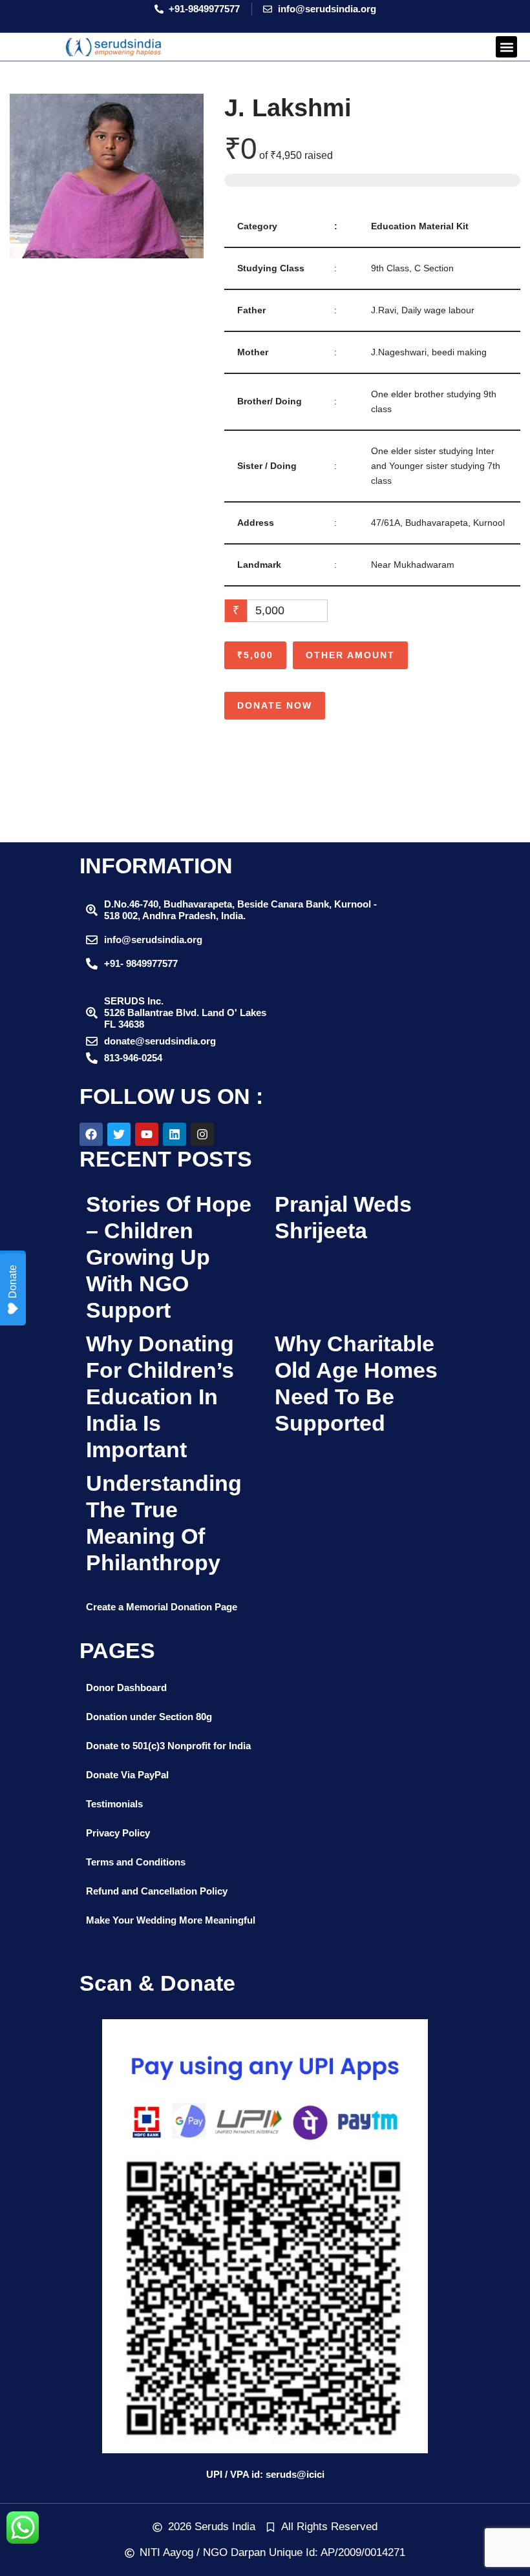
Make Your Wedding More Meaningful (171, 1920)
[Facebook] (91, 1134)
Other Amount (350, 655)
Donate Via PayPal (127, 1775)
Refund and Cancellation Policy (157, 1891)
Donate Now (275, 705)
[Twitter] (119, 1134)
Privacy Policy (118, 1833)
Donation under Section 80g (149, 1717)
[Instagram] (202, 1134)
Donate (13, 1282)
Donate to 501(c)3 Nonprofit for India (168, 1746)
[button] (506, 47)
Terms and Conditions (136, 1862)
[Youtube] (147, 1134)
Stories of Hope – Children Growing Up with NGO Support (169, 1257)
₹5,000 (255, 655)
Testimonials (114, 1804)
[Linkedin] (175, 1134)
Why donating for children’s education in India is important (160, 1396)
